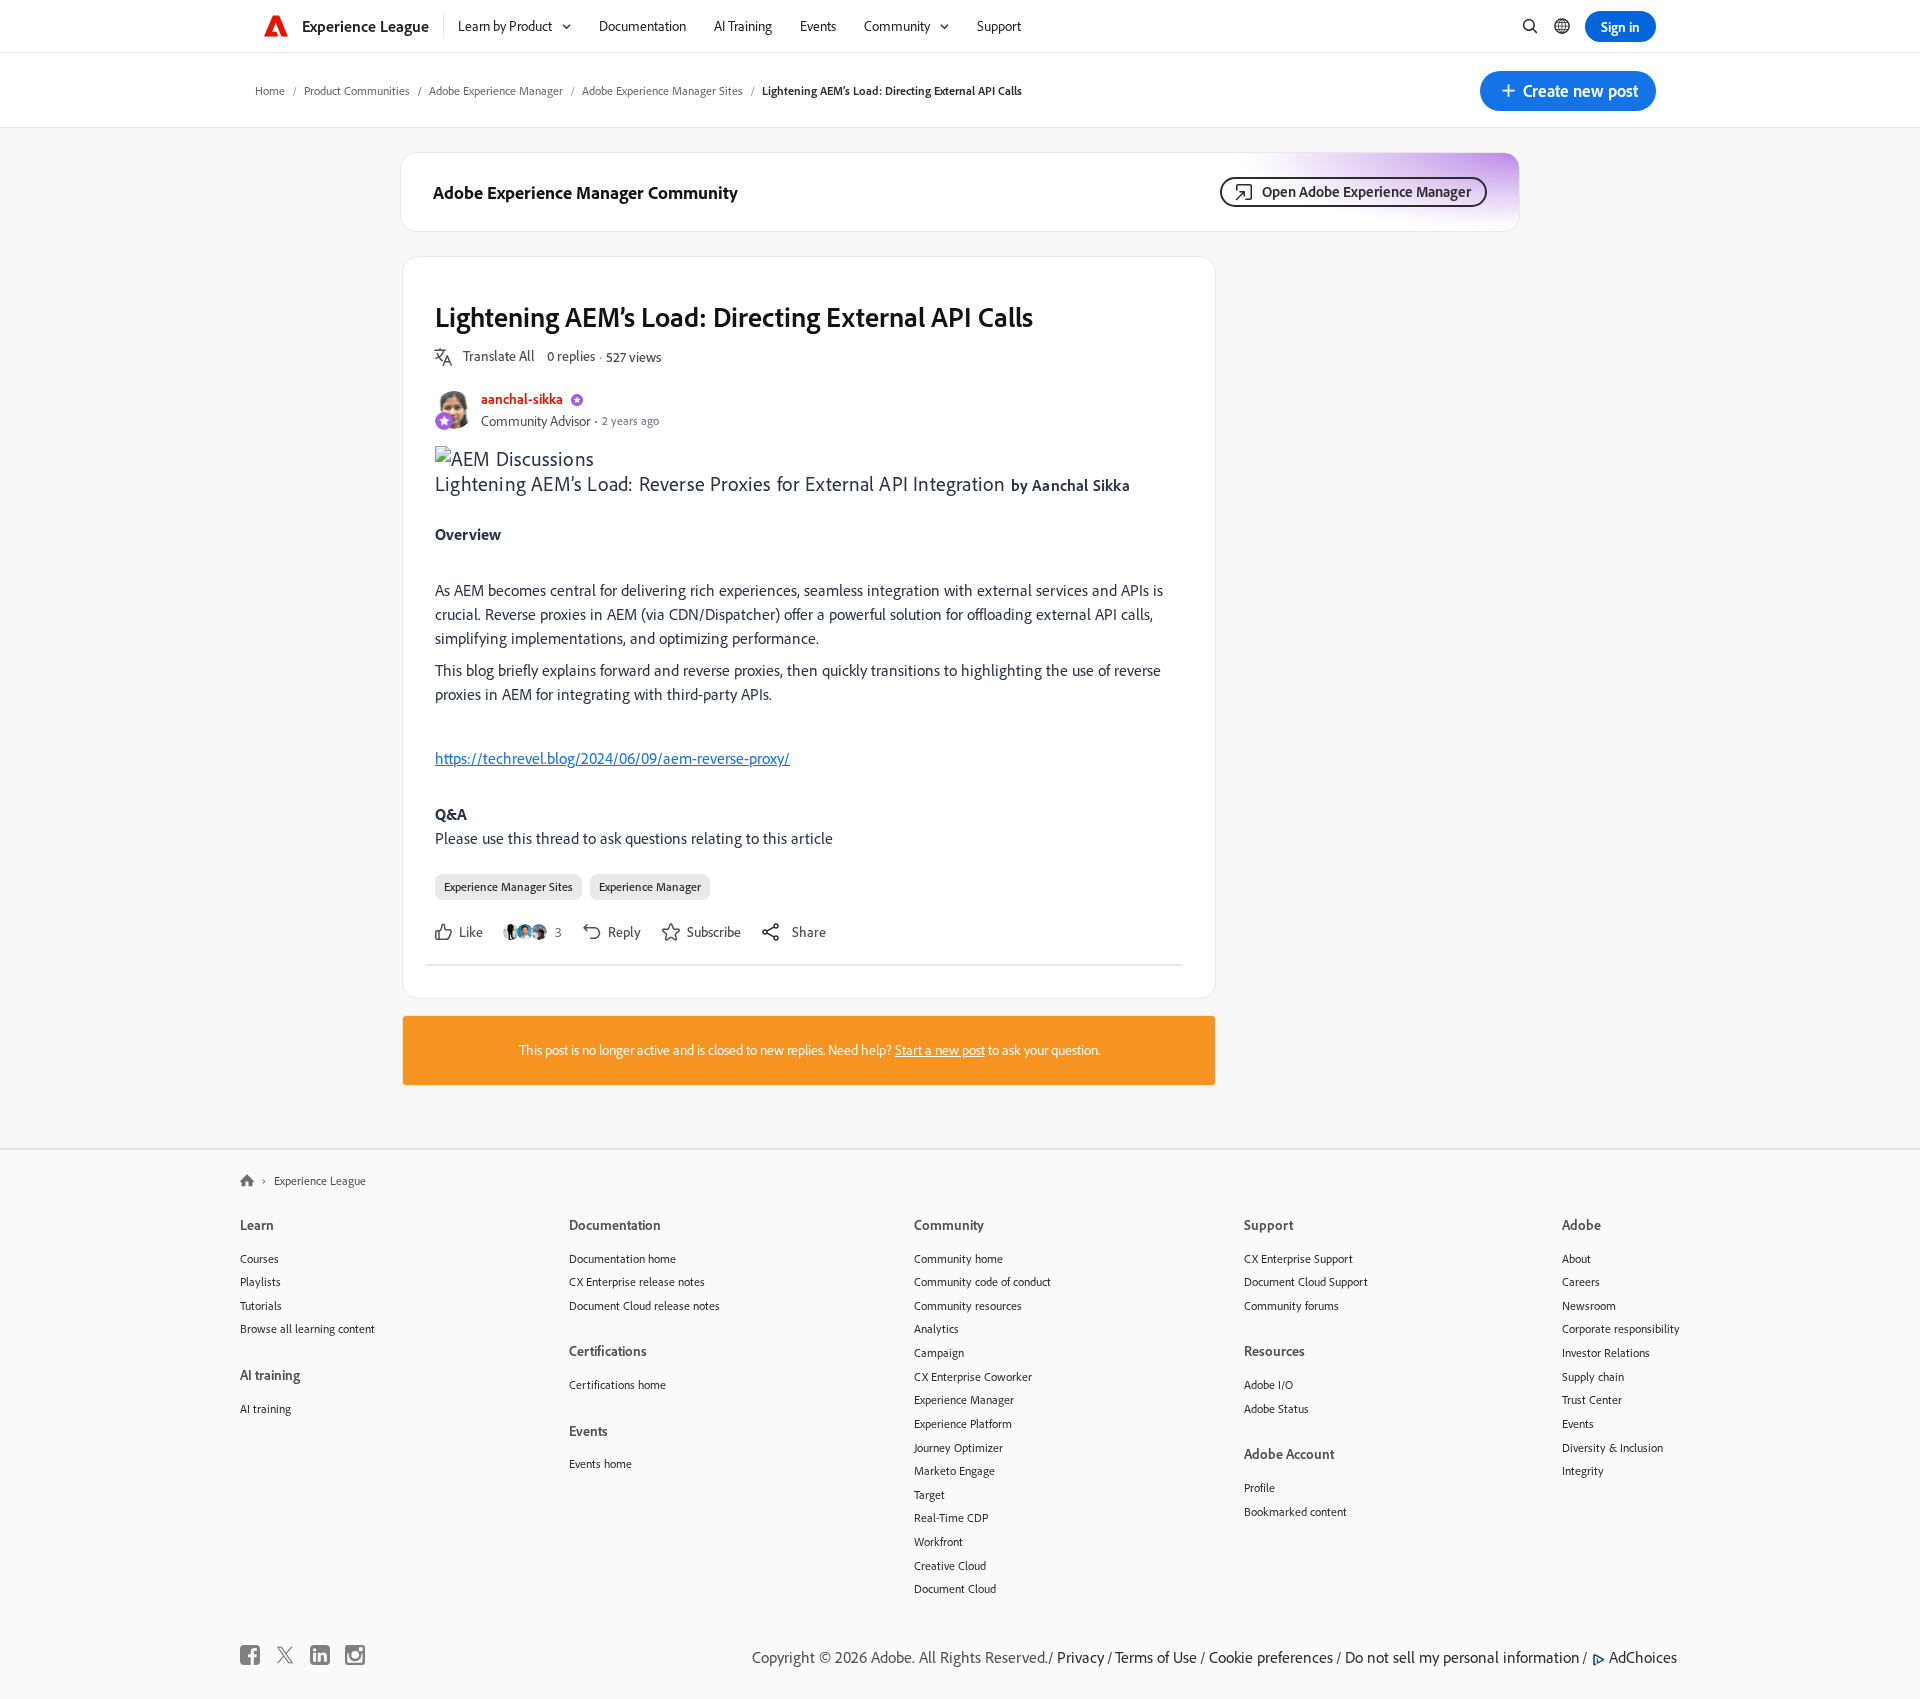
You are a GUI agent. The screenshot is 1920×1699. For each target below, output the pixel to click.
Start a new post (940, 1050)
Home (270, 90)
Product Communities (357, 90)
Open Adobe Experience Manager (1366, 191)
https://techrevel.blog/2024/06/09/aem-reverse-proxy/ (612, 758)
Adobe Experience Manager (496, 90)
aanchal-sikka (522, 398)
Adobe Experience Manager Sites (662, 90)
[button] (1568, 91)
